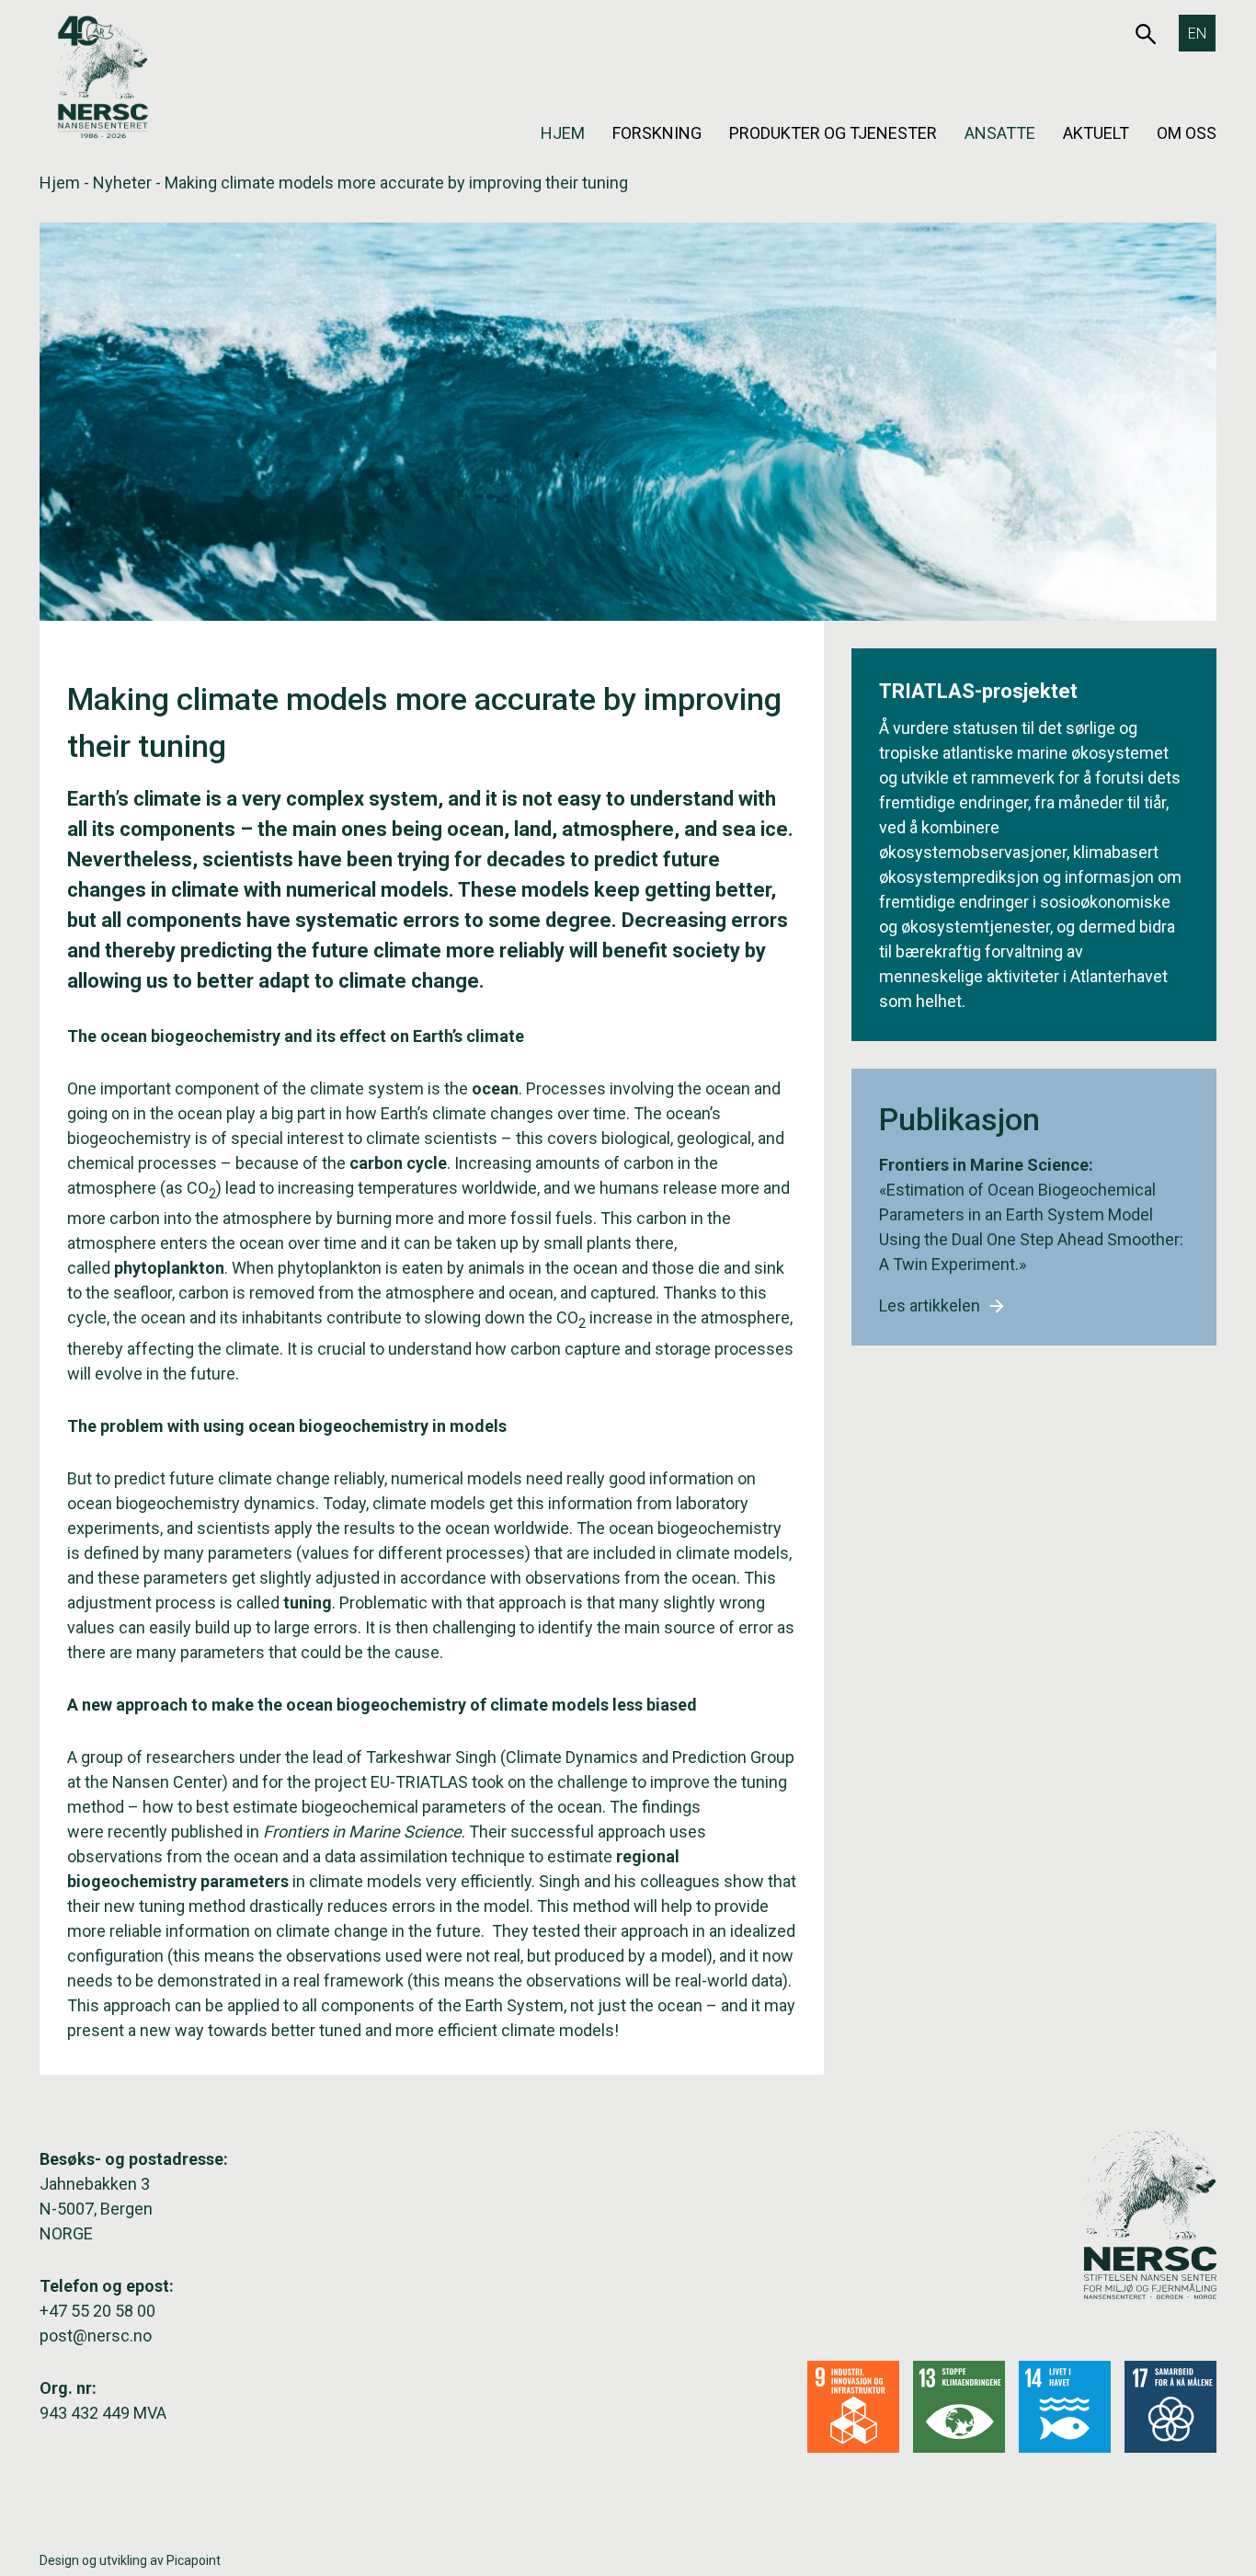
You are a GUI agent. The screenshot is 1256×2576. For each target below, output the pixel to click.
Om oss (1187, 133)
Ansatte (1000, 133)
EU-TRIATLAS (419, 1782)
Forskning (657, 133)
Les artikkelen (930, 1305)
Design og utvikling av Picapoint (130, 2560)
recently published (175, 1832)
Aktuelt (1096, 133)
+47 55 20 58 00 (97, 2311)
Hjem (563, 133)
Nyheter (122, 183)
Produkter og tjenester (833, 133)
